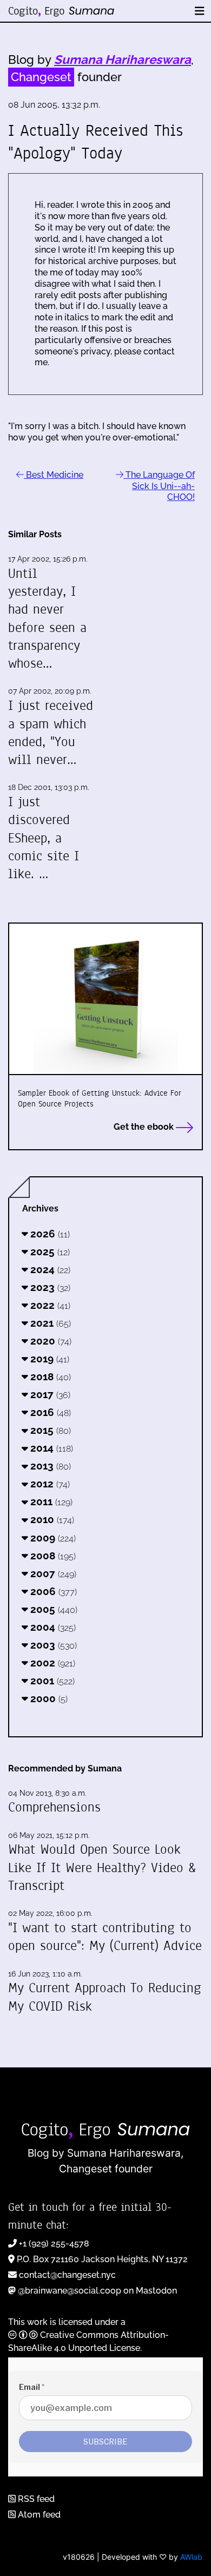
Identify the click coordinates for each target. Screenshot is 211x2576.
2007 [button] (52, 1573)
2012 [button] (49, 1484)
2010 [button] (51, 1519)
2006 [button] (52, 1591)
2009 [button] (52, 1538)
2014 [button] (50, 1448)
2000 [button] (48, 1698)
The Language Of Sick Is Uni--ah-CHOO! (159, 486)
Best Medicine (54, 475)
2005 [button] (52, 1609)
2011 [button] (50, 1501)
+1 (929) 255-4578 (54, 2244)
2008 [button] (52, 1556)
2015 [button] (49, 1430)
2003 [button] (52, 1645)
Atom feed (38, 2515)
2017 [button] (49, 1394)
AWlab (191, 2557)
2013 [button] (49, 1466)
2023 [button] (49, 1287)
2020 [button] (50, 1341)
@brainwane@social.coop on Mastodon (97, 2291)
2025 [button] (49, 1251)
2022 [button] (49, 1305)
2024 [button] (49, 1269)
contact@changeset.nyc (67, 2275)
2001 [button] (51, 1681)
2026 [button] (49, 1234)
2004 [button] (52, 1627)
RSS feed (35, 2499)
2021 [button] (49, 1323)
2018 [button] (49, 1376)
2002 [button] (51, 1663)
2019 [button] (48, 1359)
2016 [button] (49, 1412)
